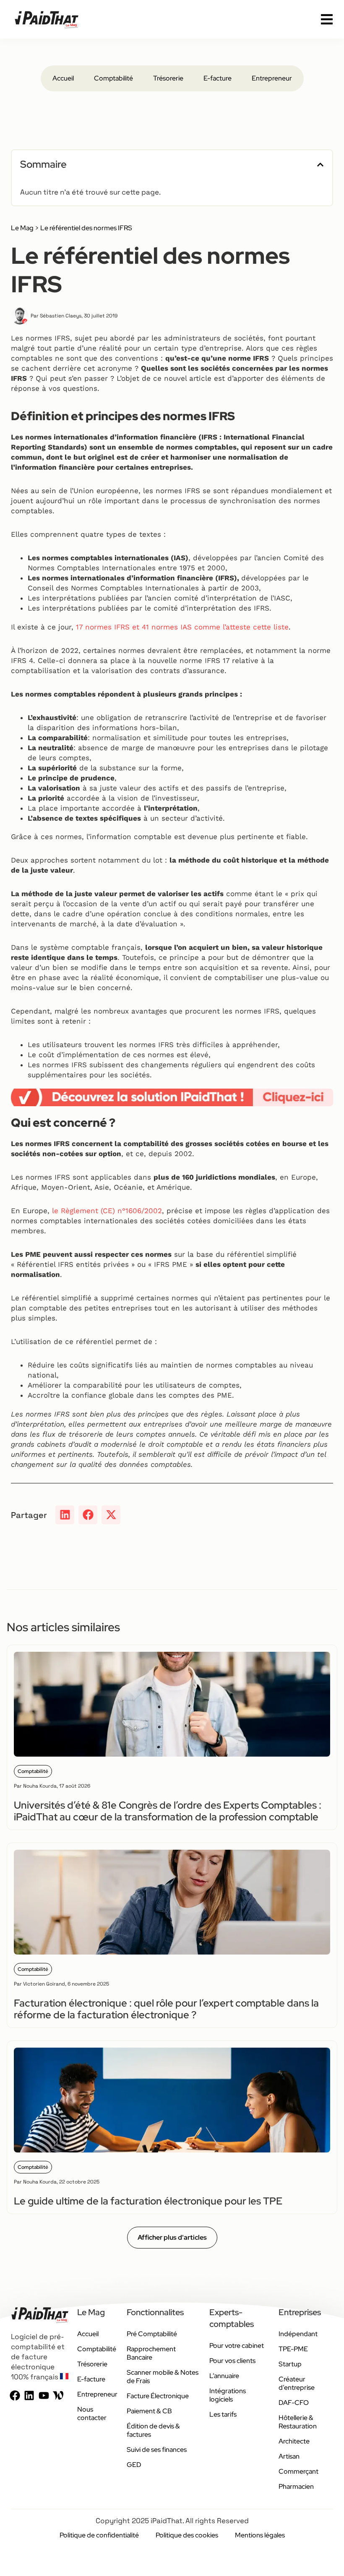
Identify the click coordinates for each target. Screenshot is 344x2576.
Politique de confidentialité (99, 2535)
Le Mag (22, 228)
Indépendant (298, 2334)
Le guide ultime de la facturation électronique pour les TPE (148, 2201)
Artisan (289, 2456)
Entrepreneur (272, 78)
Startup (290, 2364)
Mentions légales (260, 2535)
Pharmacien (296, 2486)
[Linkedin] (29, 2395)
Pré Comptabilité (152, 2334)
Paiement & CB (149, 2411)
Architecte (294, 2441)
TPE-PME (293, 2349)
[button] (320, 165)
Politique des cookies (187, 2535)
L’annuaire (224, 2376)
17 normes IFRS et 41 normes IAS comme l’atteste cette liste (182, 627)
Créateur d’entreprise (297, 2383)
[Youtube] (44, 2395)
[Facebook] (15, 2395)
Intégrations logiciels (228, 2395)
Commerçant (298, 2471)
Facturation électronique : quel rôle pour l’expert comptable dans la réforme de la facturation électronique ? (166, 2009)
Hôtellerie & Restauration (298, 2422)
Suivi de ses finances (157, 2450)
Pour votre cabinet (237, 2346)
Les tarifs (223, 2414)
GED (134, 2465)
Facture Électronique (158, 2396)
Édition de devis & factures (153, 2430)
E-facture (218, 78)
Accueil (63, 78)
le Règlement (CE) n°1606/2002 (107, 1211)
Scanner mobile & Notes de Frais (163, 2377)
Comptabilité (113, 78)
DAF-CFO (294, 2403)
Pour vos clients (232, 2361)
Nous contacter (92, 2414)
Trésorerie (168, 78)
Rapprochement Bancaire (151, 2353)
